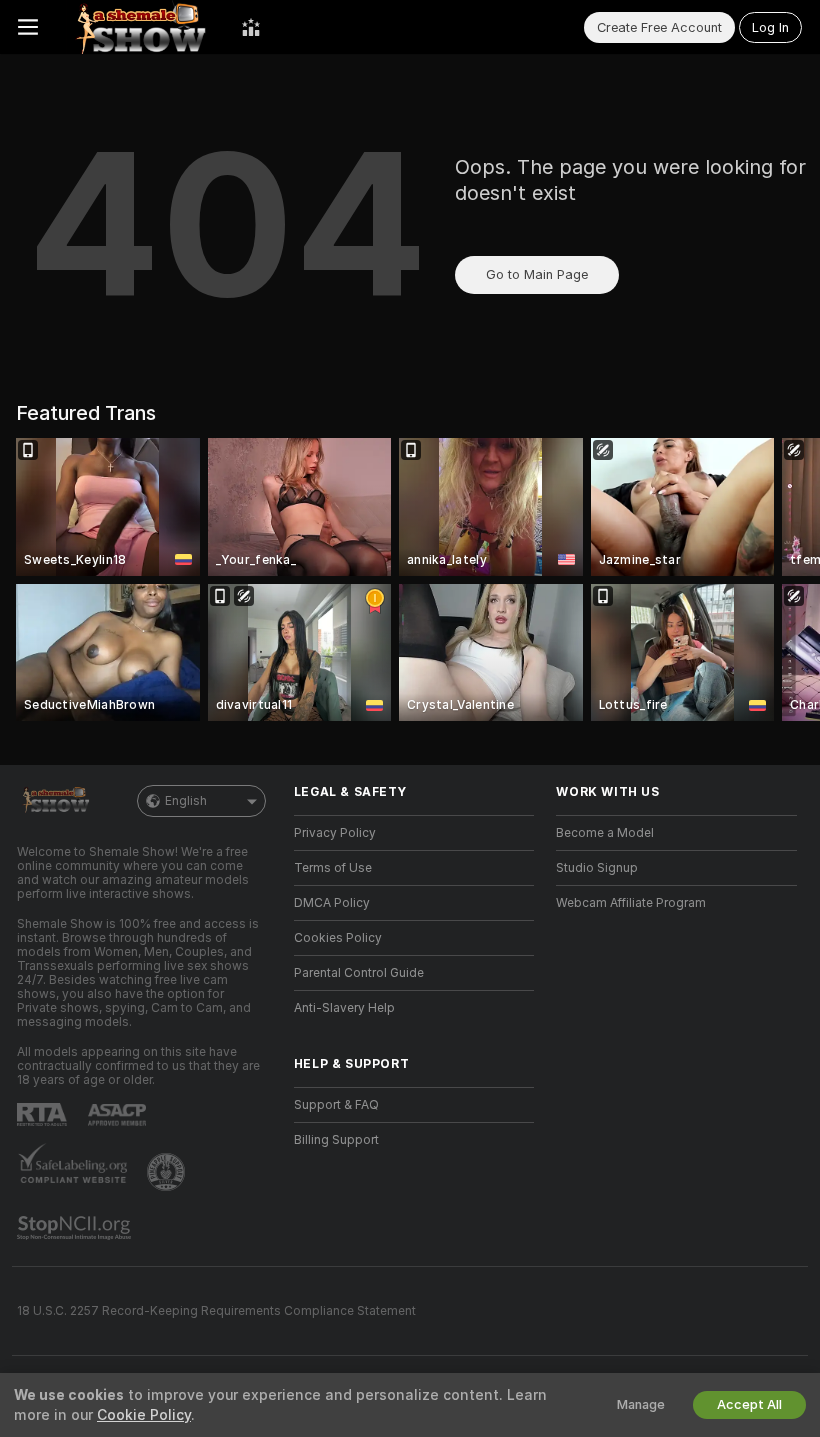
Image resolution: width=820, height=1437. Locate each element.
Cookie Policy (144, 1415)
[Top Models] (251, 27)
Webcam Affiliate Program (631, 903)
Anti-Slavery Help (344, 1008)
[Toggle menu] (28, 27)
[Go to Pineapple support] (168, 1172)
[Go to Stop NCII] (76, 1228)
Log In (770, 27)
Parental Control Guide (359, 973)
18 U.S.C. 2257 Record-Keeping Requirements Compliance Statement (216, 1311)
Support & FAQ (336, 1105)
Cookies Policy (338, 938)
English (186, 801)
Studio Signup (597, 868)
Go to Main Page (537, 274)
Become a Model (605, 833)
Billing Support (336, 1140)
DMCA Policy (332, 903)
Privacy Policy (335, 833)
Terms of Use (333, 868)
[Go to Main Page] (140, 27)
